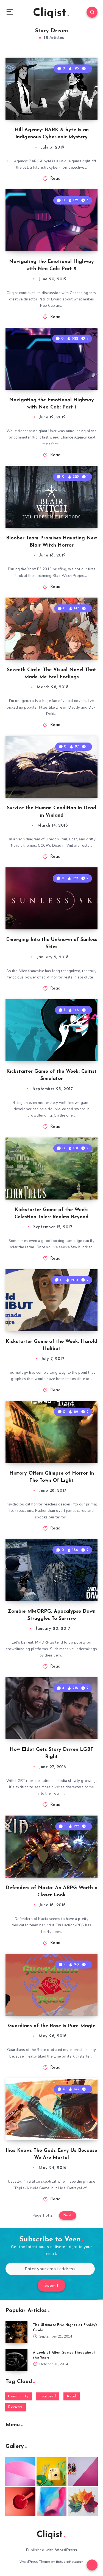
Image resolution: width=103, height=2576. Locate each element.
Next (68, 2215)
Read (55, 179)
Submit (51, 2286)
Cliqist (50, 13)
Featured (48, 2396)
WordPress (66, 2550)
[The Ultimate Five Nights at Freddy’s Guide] (16, 2332)
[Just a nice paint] (52, 2501)
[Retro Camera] (52, 2472)
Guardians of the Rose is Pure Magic (51, 2026)
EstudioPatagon (70, 2562)
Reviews (15, 2407)
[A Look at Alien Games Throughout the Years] (16, 2360)
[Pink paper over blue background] (20, 2472)
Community (18, 2396)
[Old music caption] (83, 2472)
